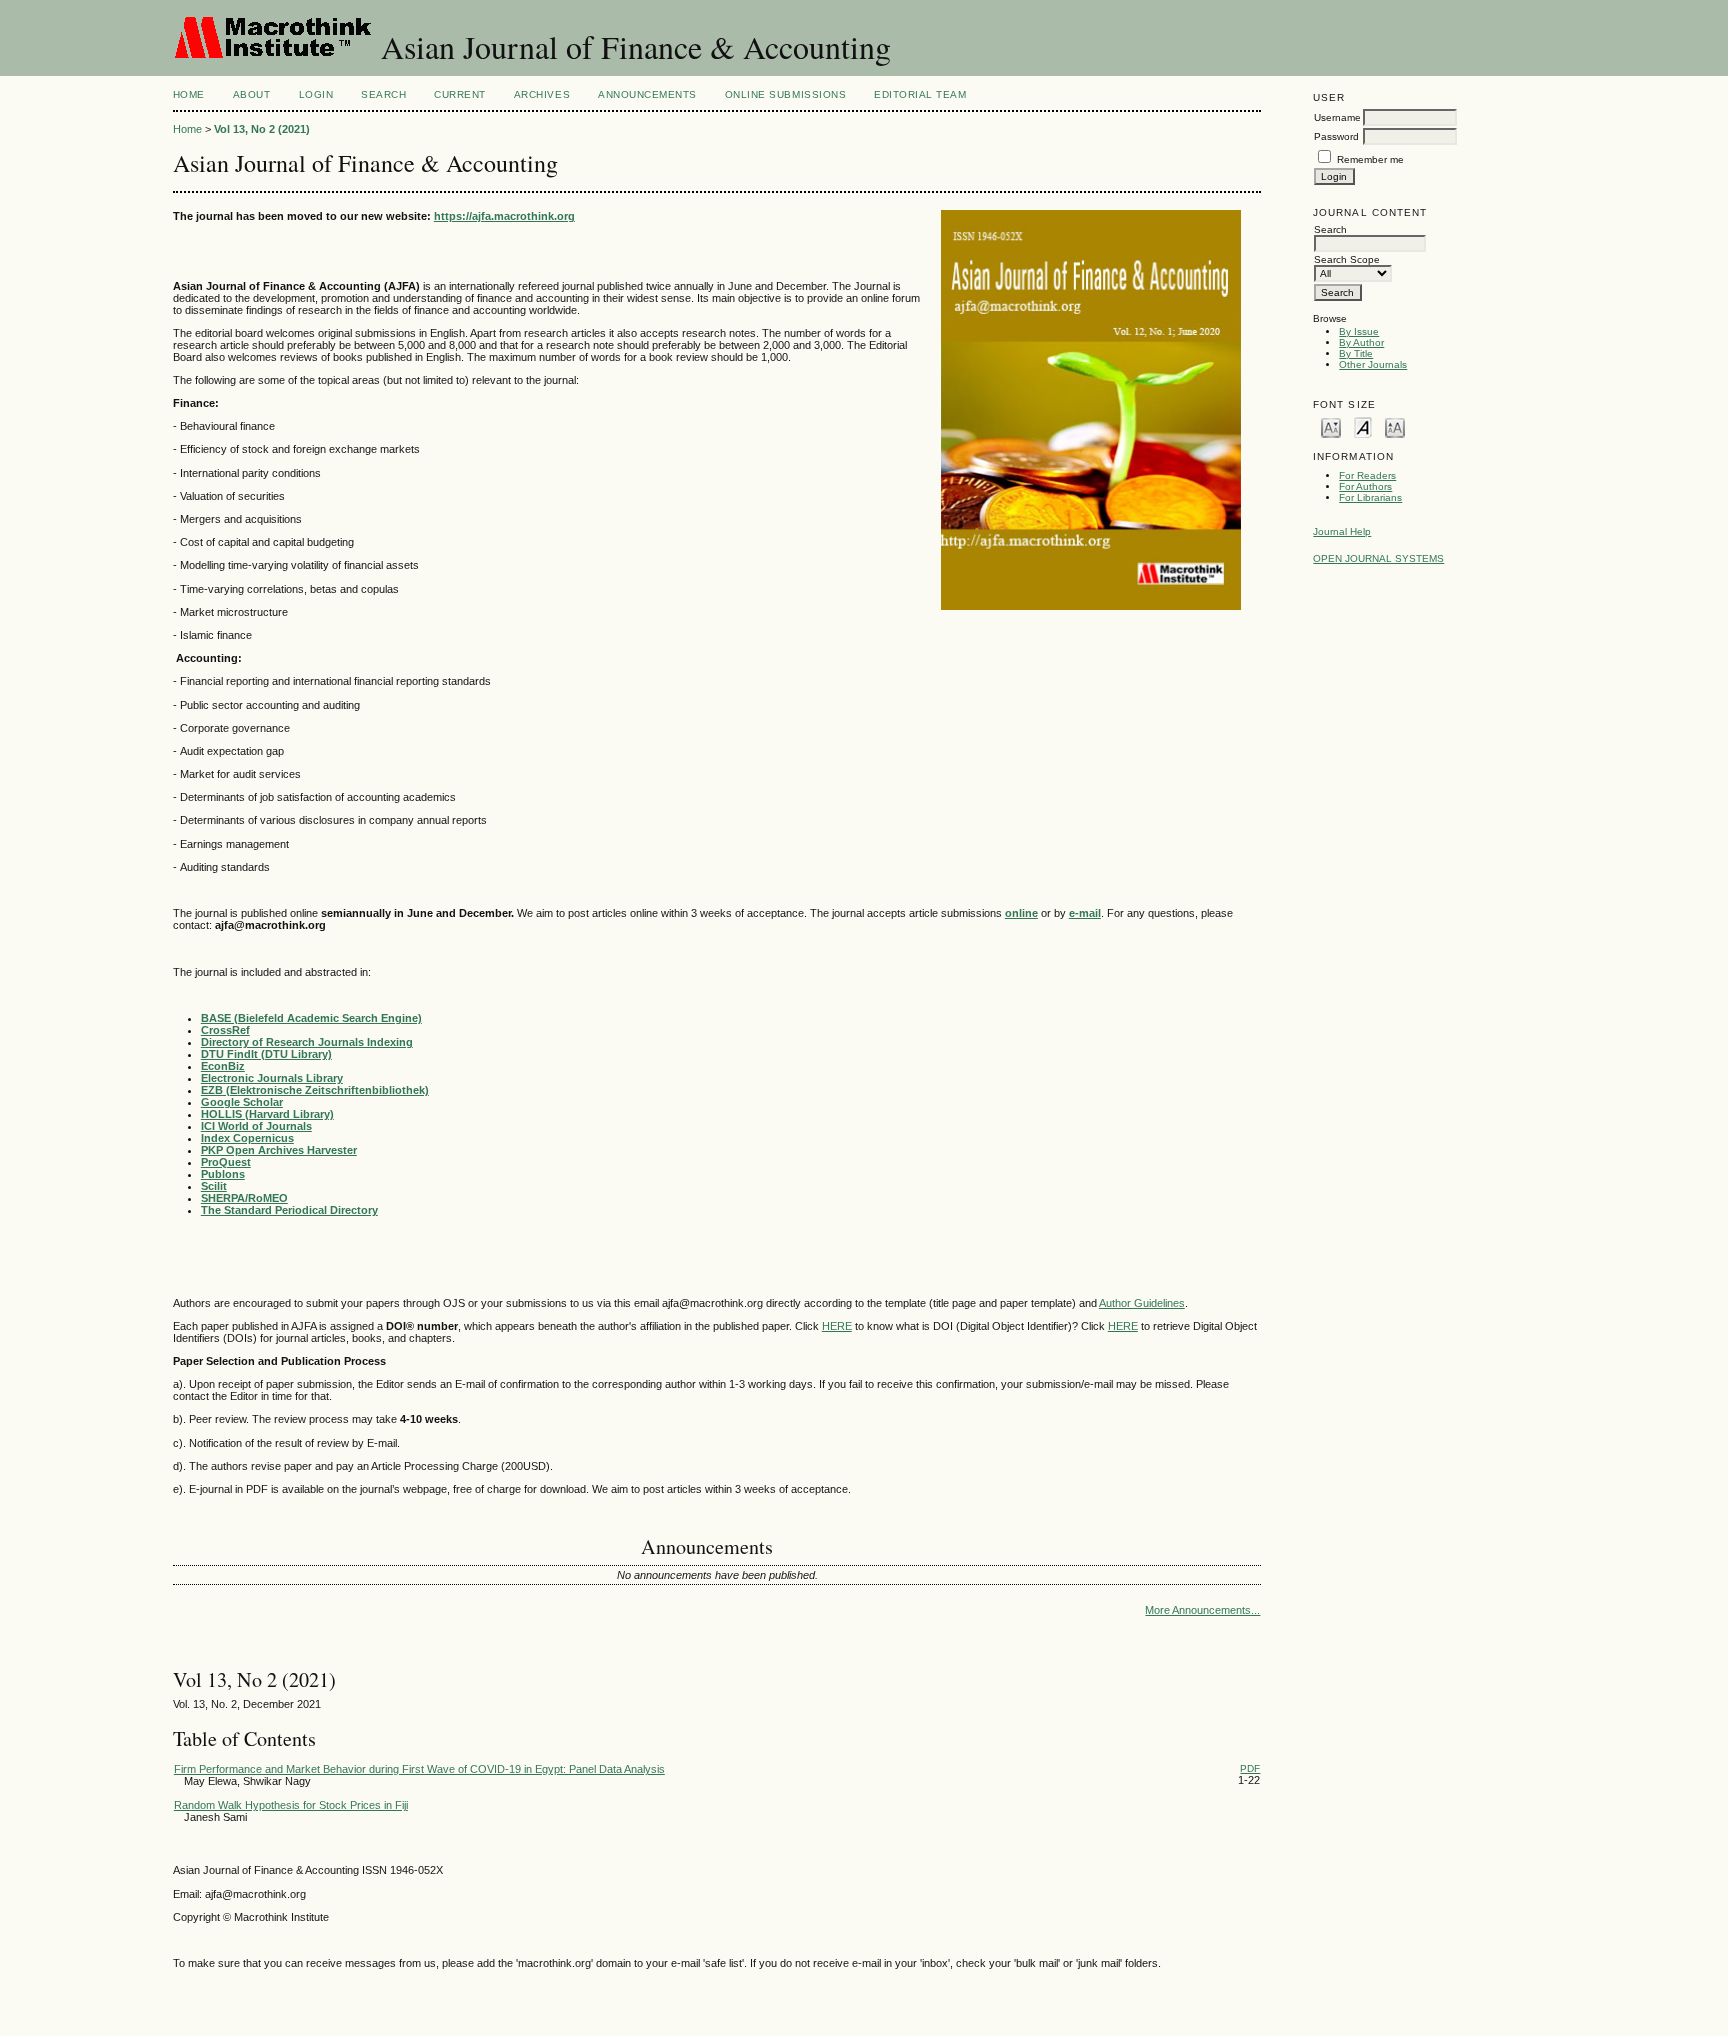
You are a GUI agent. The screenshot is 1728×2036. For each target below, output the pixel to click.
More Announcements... (1202, 1610)
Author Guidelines (1142, 1303)
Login (316, 94)
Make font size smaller (1331, 426)
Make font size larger (1395, 426)
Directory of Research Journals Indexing (307, 1042)
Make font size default (1363, 426)
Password (1336, 136)
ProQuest (226, 1162)
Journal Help (1342, 531)
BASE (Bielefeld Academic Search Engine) (311, 1018)
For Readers (1367, 475)
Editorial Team (920, 94)
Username (1337, 117)
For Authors (1365, 486)
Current (460, 94)
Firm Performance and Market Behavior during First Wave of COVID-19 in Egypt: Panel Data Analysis (419, 1769)
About (252, 94)
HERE (837, 1326)
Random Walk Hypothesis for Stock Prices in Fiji (291, 1805)
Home (189, 94)
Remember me (1370, 159)
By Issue (1359, 331)
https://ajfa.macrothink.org (504, 216)
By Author (1361, 342)
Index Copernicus (247, 1138)
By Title (1356, 353)
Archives (542, 94)
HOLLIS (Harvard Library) (267, 1114)
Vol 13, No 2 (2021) (262, 129)
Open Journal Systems (1378, 558)
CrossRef (225, 1030)
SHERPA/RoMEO (244, 1198)
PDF (1250, 1768)
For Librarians (1370, 497)
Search (383, 94)
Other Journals (1373, 364)
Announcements (647, 94)
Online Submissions (785, 94)
